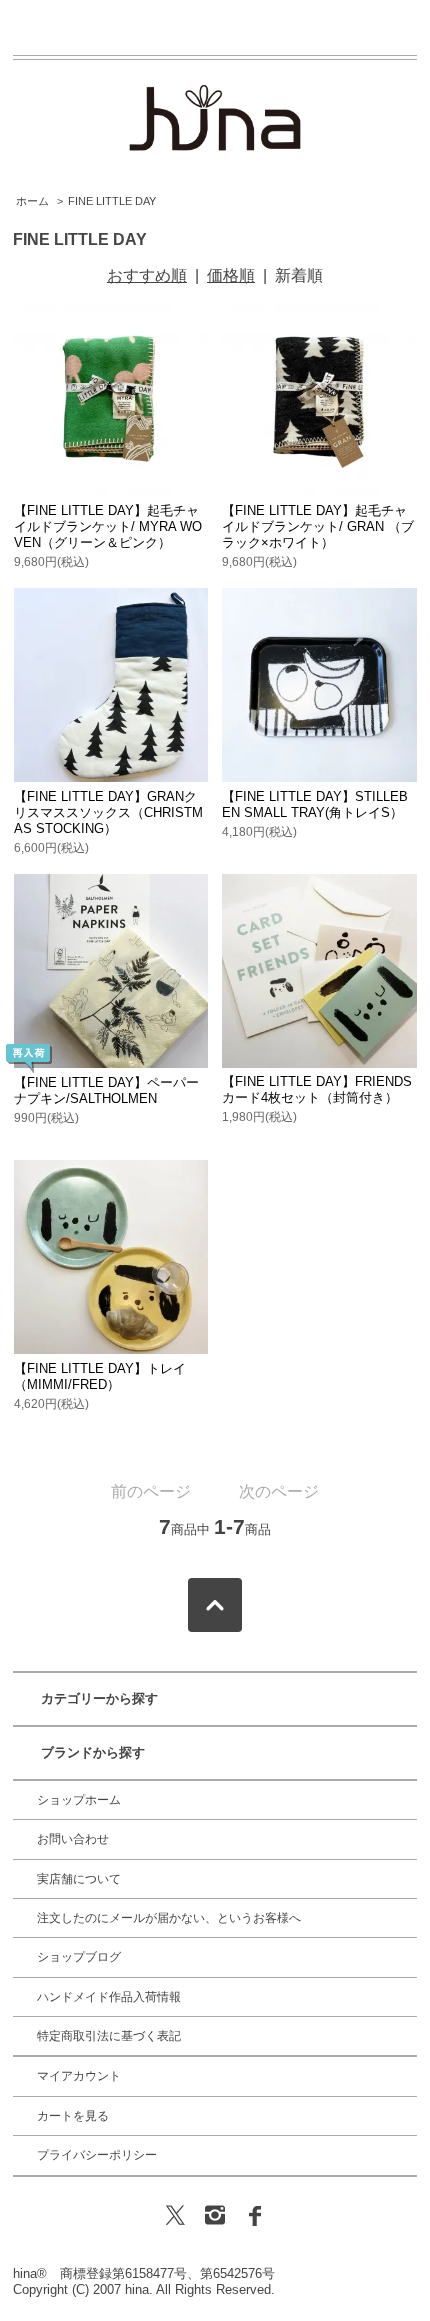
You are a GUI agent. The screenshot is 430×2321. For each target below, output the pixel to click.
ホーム (32, 201)
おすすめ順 (147, 275)
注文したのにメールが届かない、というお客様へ (169, 1918)
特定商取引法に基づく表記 (109, 2036)
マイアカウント (79, 2076)
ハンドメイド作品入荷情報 (109, 1997)
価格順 (231, 275)
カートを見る (73, 2116)
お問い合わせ (73, 1839)
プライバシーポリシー (97, 2155)
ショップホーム (79, 1800)
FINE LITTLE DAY (112, 201)
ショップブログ (79, 1957)
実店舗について (79, 1879)
